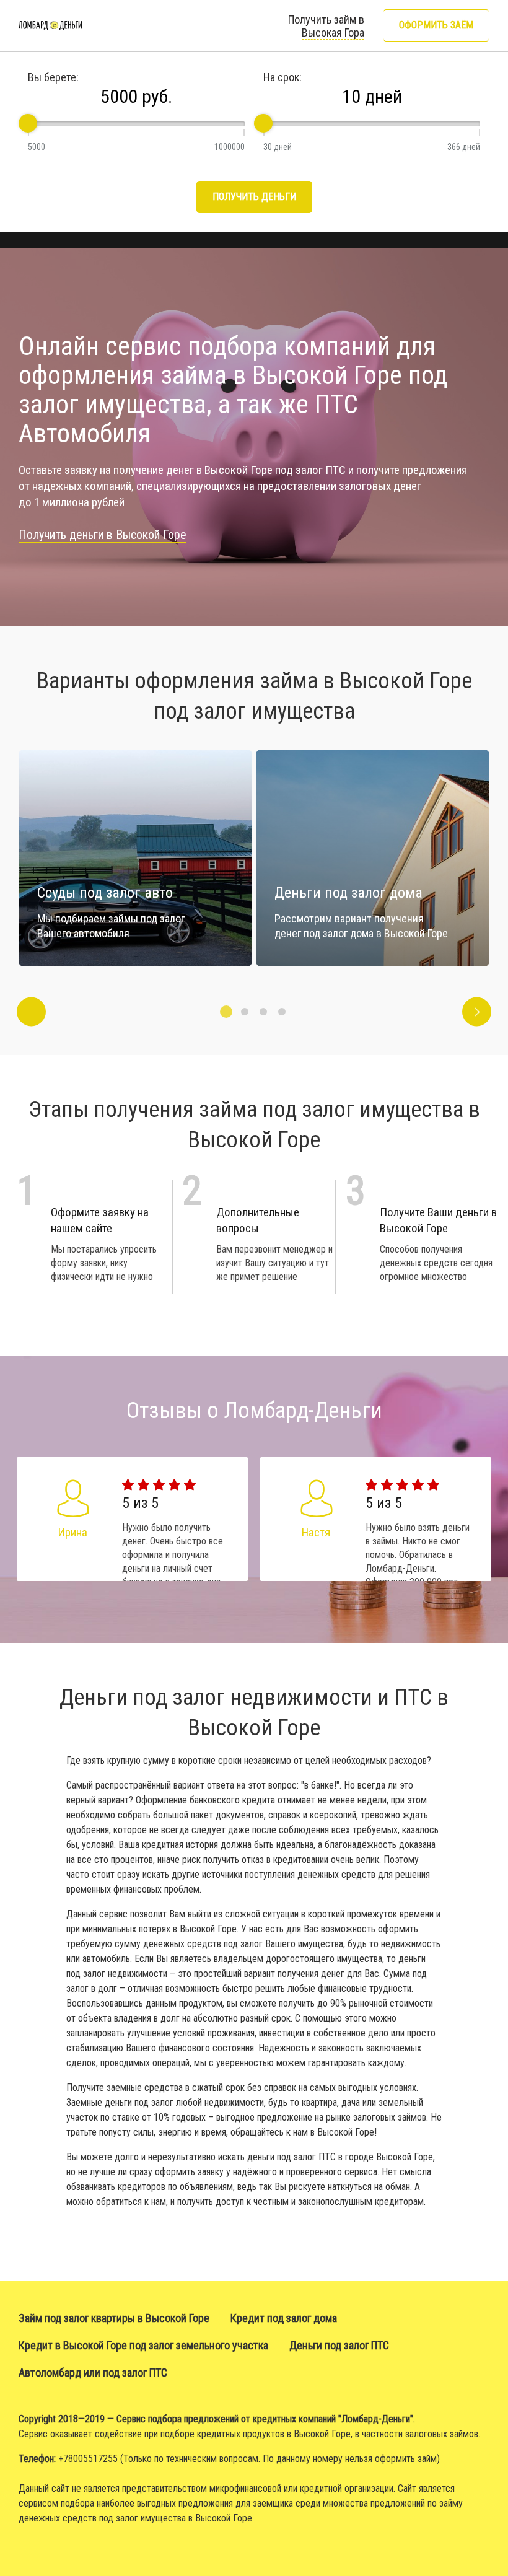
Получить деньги (254, 197)
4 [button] (282, 1012)
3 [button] (263, 1012)
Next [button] (477, 1012)
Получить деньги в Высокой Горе (103, 535)
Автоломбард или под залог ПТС (93, 2372)
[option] (373, 858)
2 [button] (245, 1012)
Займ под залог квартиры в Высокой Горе (114, 2318)
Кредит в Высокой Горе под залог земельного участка (143, 2345)
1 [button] (226, 1012)
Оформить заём (436, 25)
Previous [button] (31, 1012)
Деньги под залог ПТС (339, 2345)
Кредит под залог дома (284, 2318)
